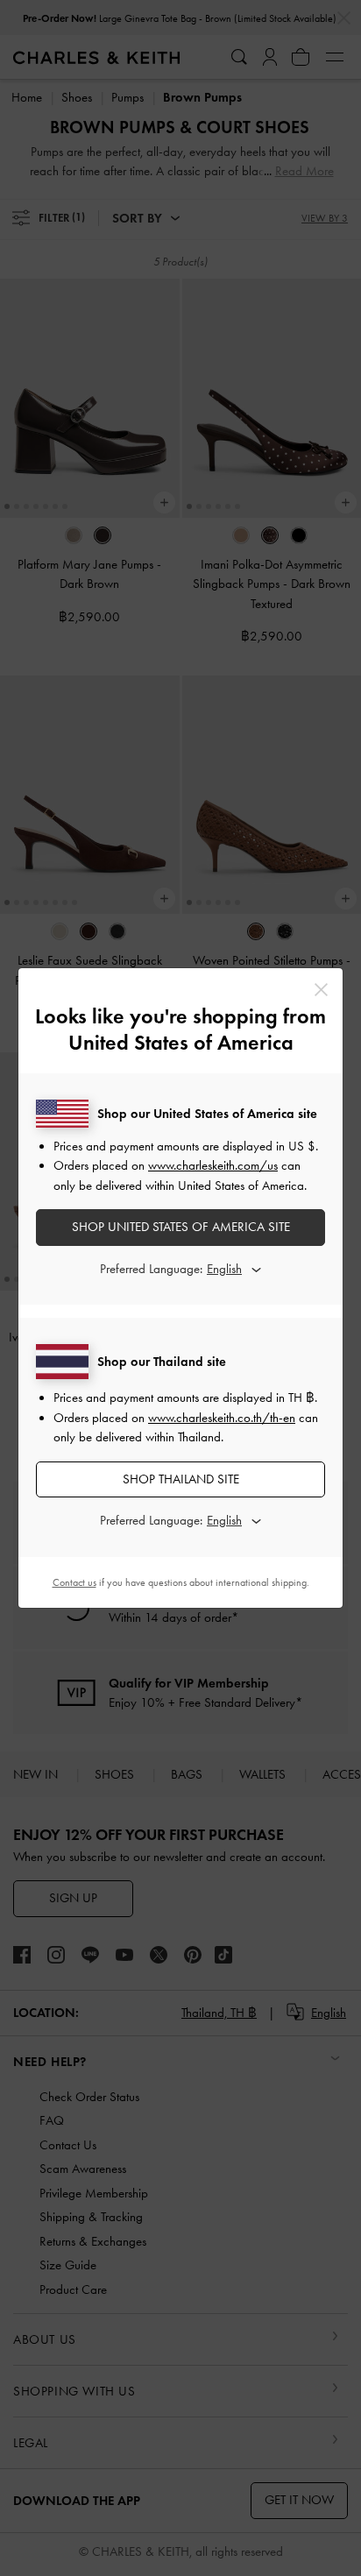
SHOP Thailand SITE (181, 1479)
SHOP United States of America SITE (181, 1227)
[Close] (321, 990)
